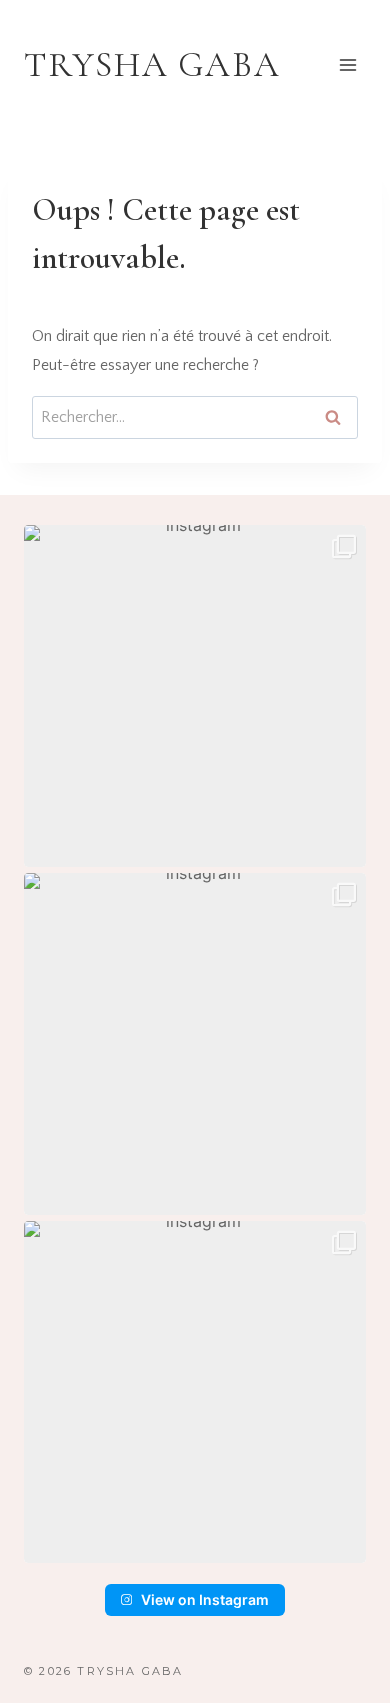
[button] (195, 696)
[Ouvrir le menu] (347, 64)
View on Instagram (205, 1599)
